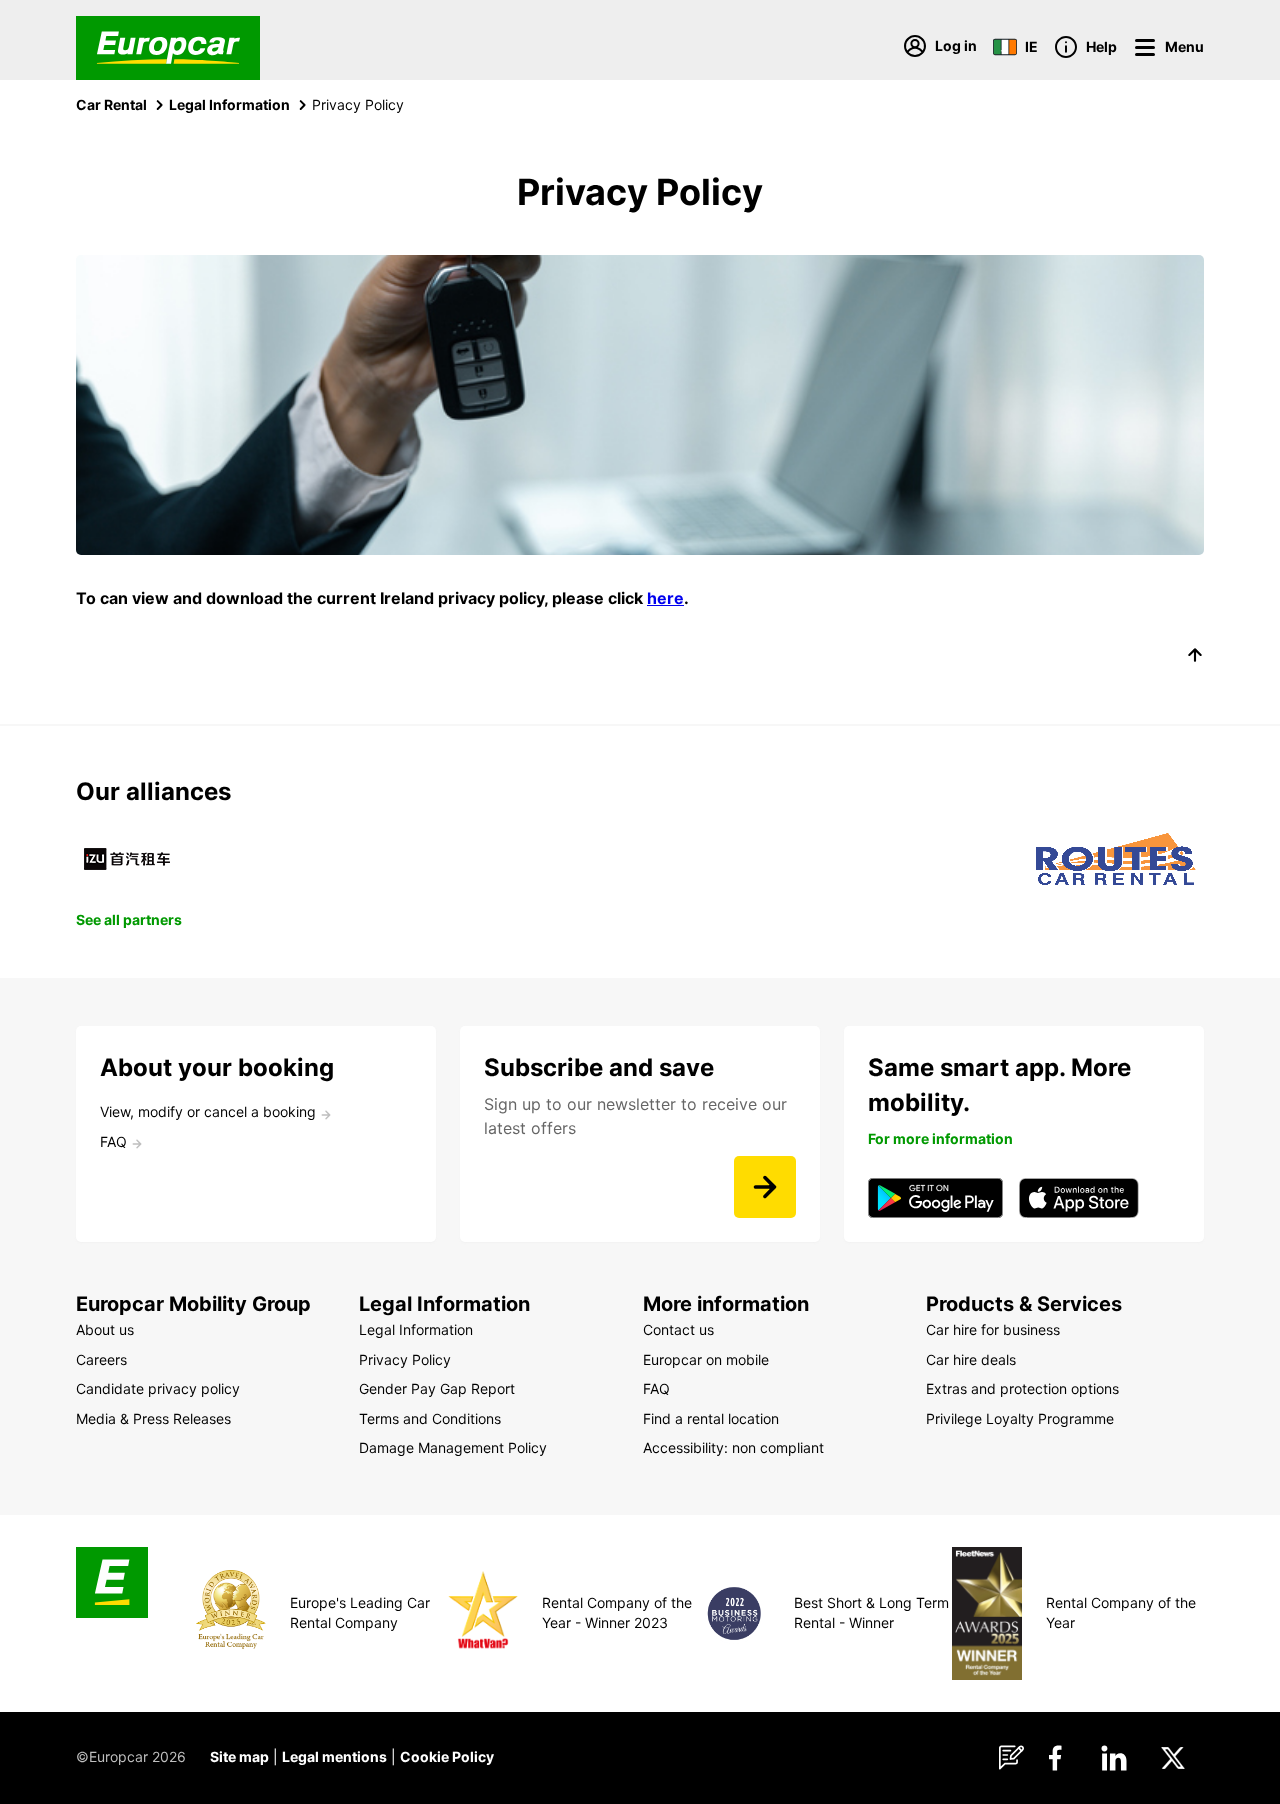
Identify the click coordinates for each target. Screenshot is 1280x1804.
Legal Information (229, 104)
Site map (239, 1756)
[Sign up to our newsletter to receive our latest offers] (765, 1187)
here (665, 598)
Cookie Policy (447, 1756)
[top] (1195, 658)
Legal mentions (334, 1756)
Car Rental (111, 104)
